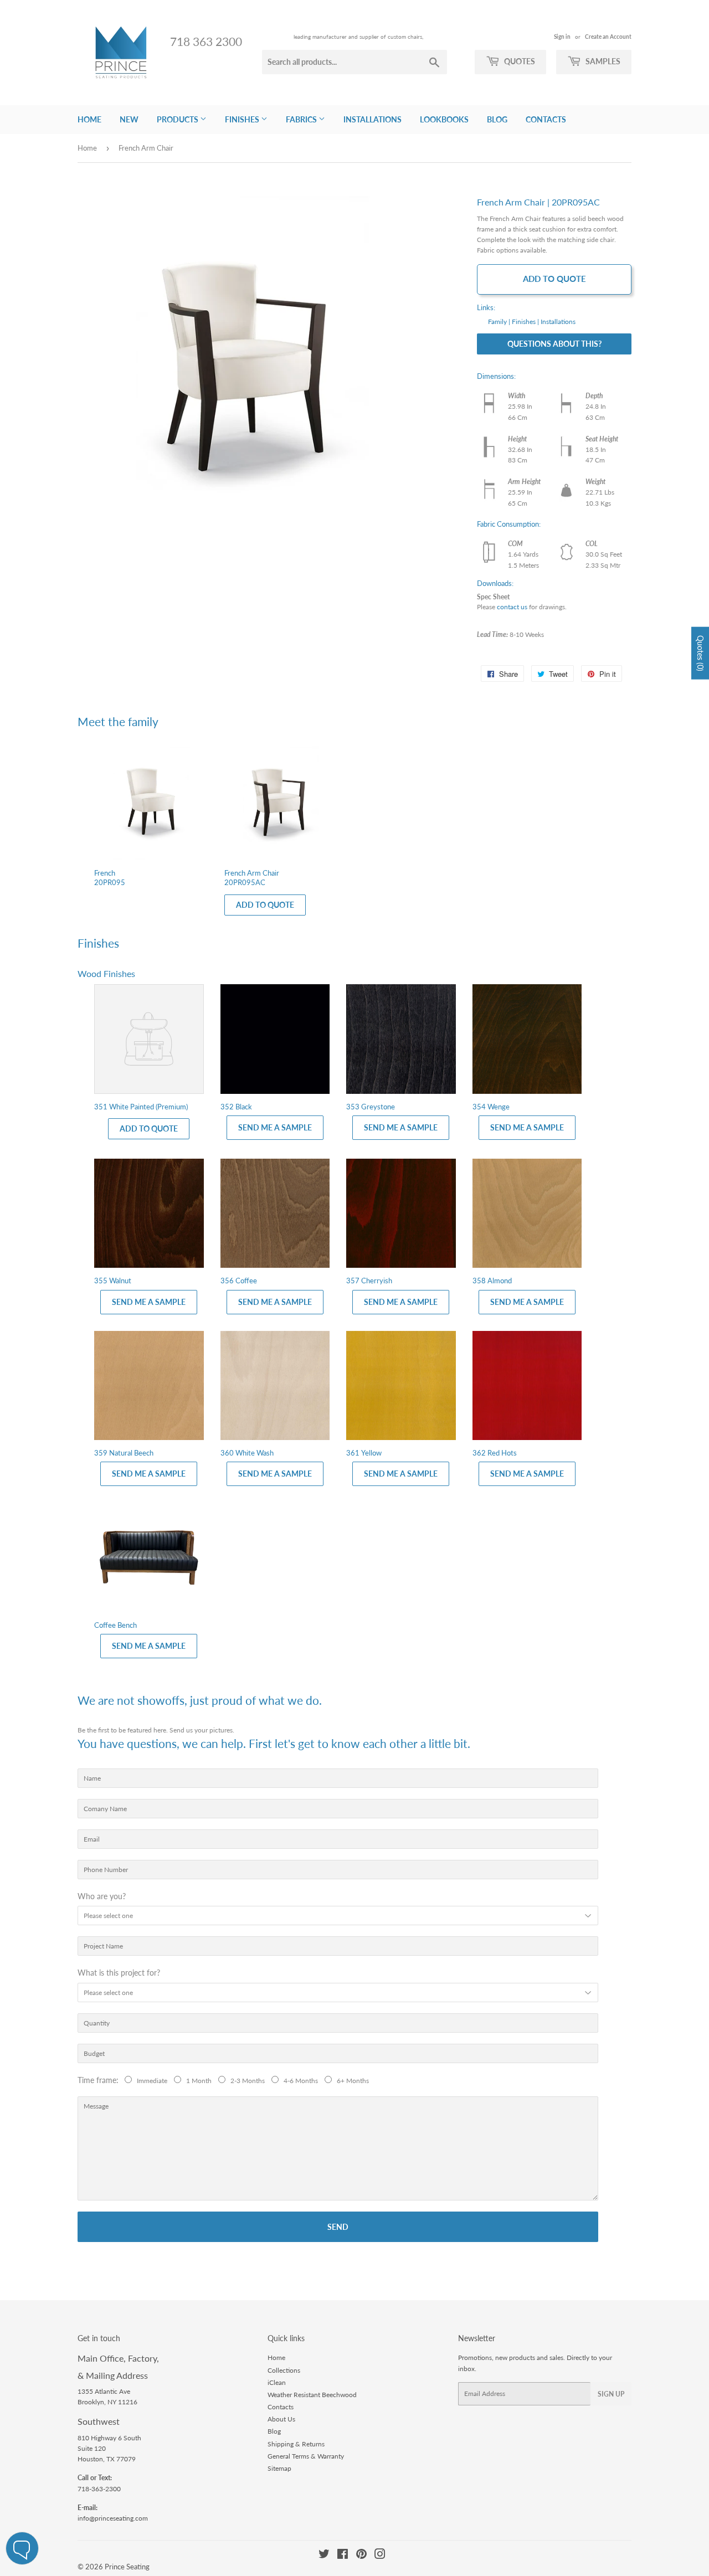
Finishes (243, 119)
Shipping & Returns (296, 2444)
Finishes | (525, 322)
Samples (602, 61)
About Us (281, 2419)
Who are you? (102, 1896)
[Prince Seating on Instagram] (380, 2556)
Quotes (519, 61)
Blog (497, 119)
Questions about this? (554, 344)
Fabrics (302, 119)
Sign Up (611, 2394)
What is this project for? (119, 1973)
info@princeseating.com (113, 2518)
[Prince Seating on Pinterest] (361, 2556)
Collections (284, 2370)
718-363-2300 (99, 2489)
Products (178, 119)
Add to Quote (554, 279)
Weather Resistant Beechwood (312, 2395)
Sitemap (279, 2468)
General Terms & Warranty (306, 2456)
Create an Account (608, 37)
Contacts (546, 119)
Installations (373, 119)
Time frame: (100, 2080)
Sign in (562, 37)
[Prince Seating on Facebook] (343, 2556)
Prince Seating (127, 2567)
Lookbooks (444, 119)
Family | (499, 322)
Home (89, 119)
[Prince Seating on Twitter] (324, 2556)
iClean (277, 2382)
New (129, 119)
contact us (512, 607)
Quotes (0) (700, 653)
